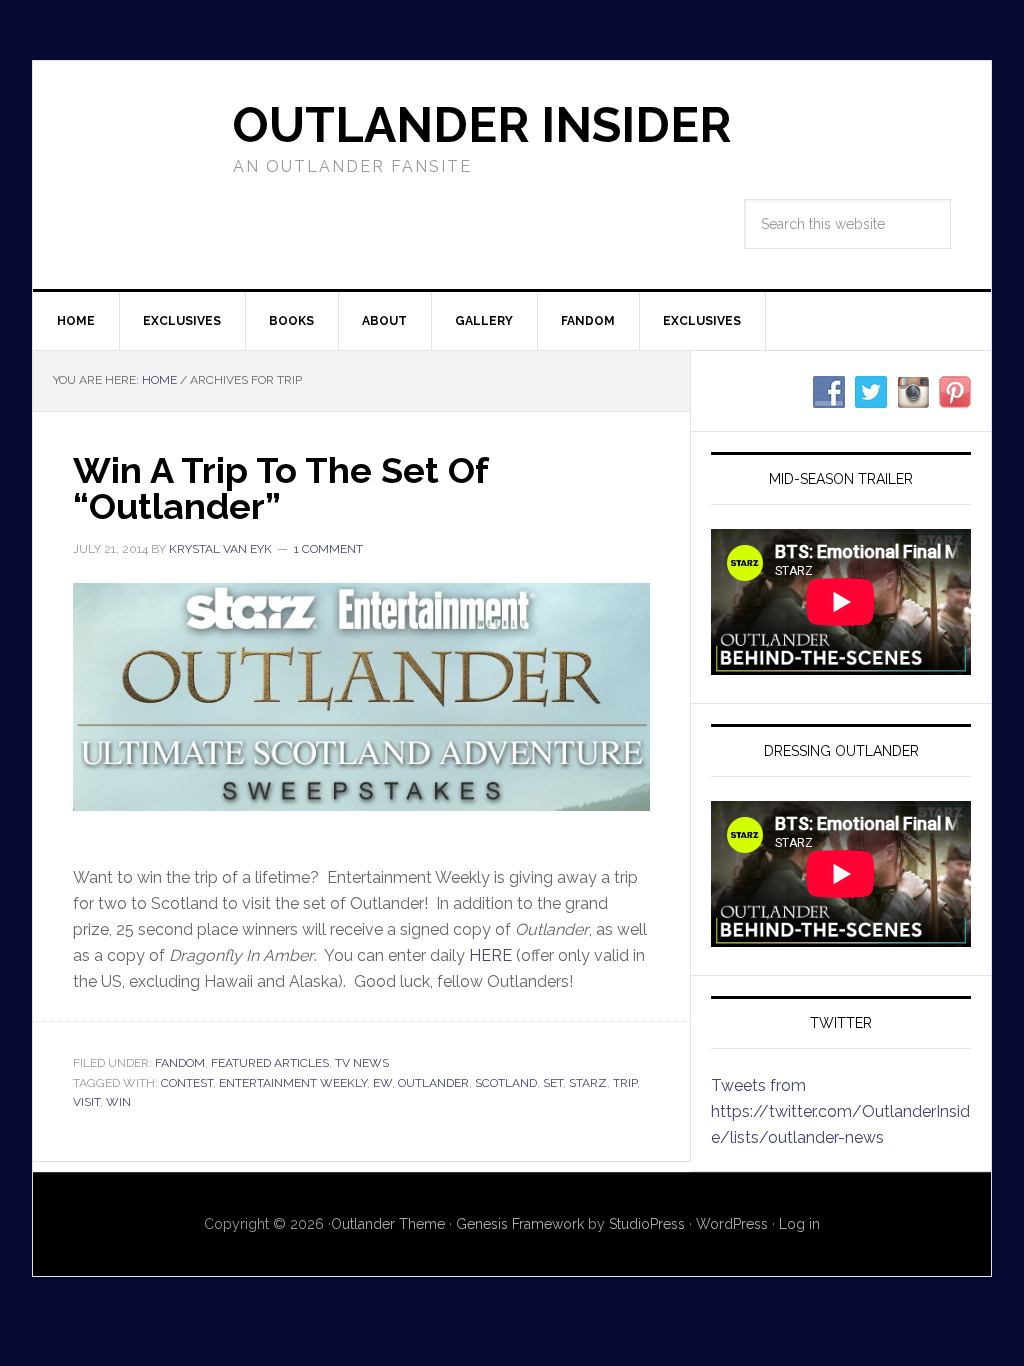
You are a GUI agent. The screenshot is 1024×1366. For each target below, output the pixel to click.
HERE (490, 955)
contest (187, 1083)
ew (382, 1083)
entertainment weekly (293, 1083)
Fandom (180, 1063)
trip (625, 1083)
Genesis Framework (520, 1224)
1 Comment (328, 549)
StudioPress (647, 1224)
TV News (362, 1063)
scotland (506, 1083)
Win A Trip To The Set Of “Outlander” (280, 488)
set (553, 1083)
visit (86, 1102)
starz (588, 1083)
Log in (799, 1224)
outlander (433, 1083)
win (118, 1102)
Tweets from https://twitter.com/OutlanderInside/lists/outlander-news (840, 1111)
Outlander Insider (482, 125)
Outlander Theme (388, 1224)
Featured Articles (270, 1063)
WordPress (732, 1224)
